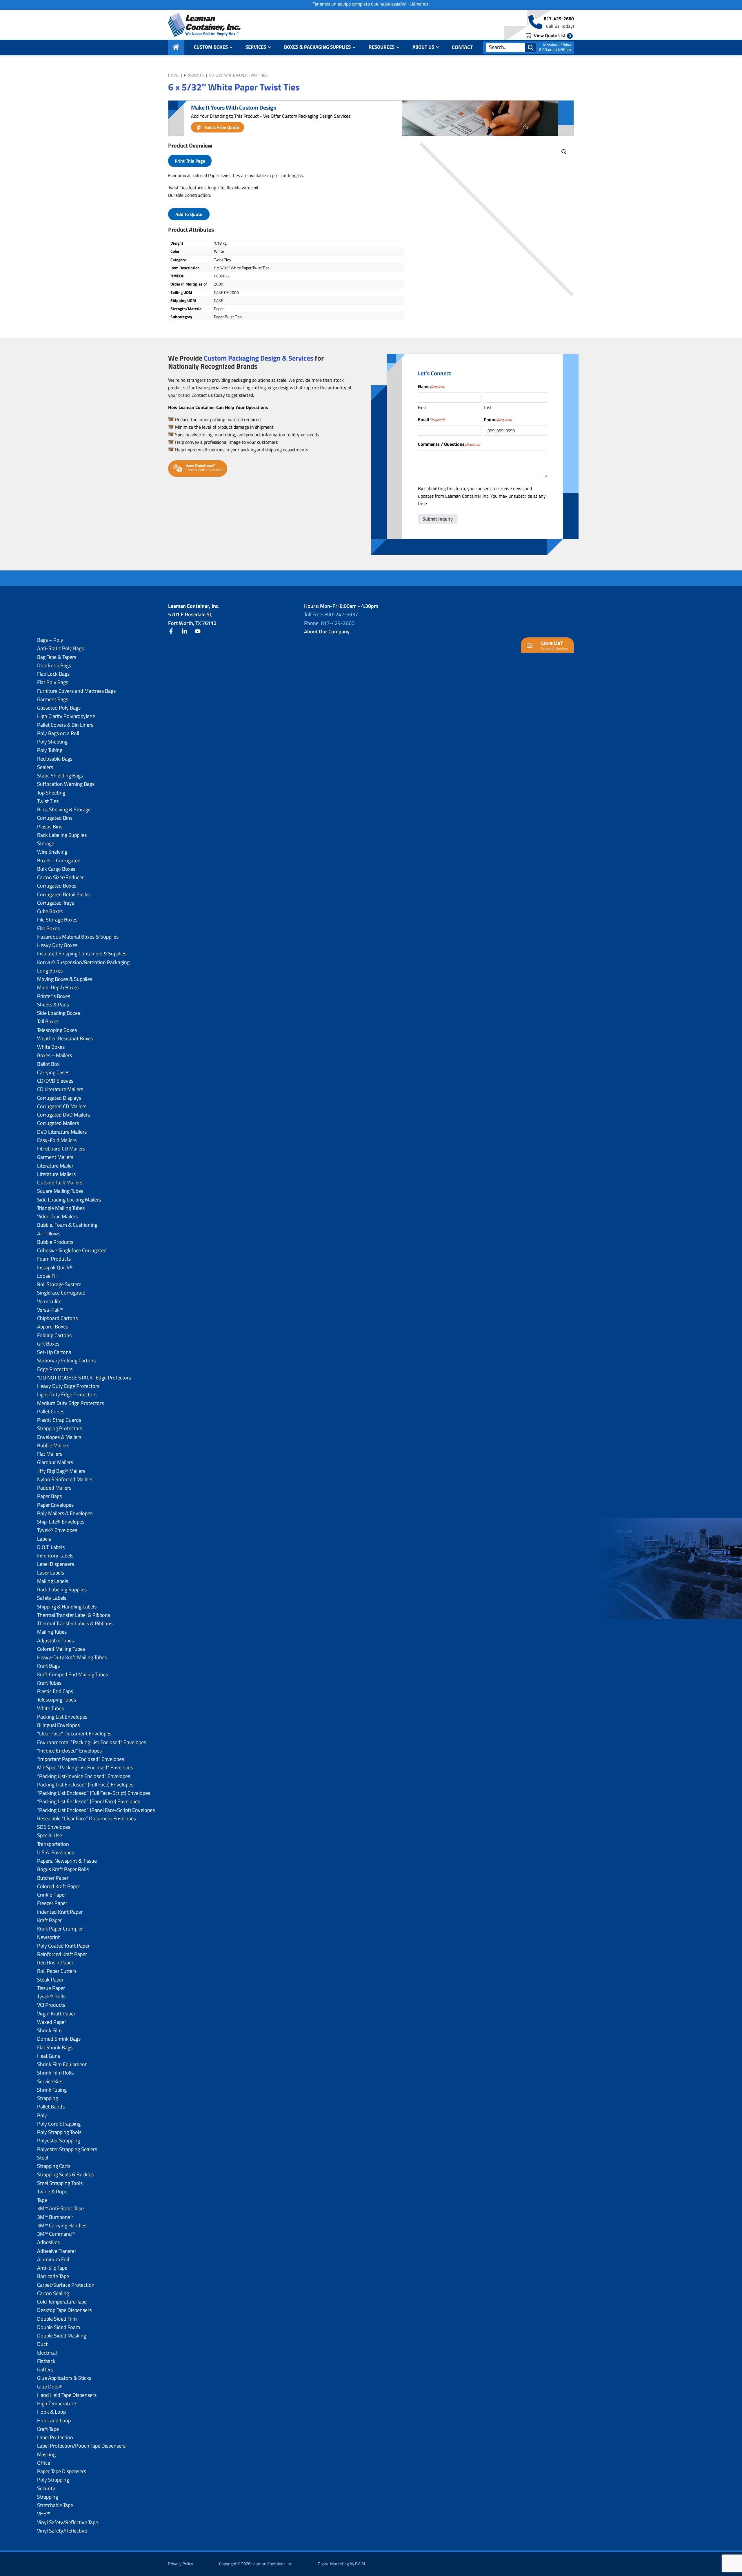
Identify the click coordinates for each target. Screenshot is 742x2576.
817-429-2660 (559, 19)
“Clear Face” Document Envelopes (74, 1734)
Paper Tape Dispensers (62, 2471)
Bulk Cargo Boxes (56, 869)
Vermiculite (49, 1301)
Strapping (48, 2098)
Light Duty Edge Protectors (67, 1394)
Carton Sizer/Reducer (60, 877)
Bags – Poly (50, 640)
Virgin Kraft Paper (56, 2014)
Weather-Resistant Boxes (65, 1038)
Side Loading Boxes (59, 1013)
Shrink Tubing (52, 2090)
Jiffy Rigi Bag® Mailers (61, 1471)
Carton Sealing (53, 2293)
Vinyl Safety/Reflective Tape (68, 2522)
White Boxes (51, 1047)
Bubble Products (55, 1242)
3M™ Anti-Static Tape (60, 2208)
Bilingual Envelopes (58, 1725)
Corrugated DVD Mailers (63, 1115)
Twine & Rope (52, 2191)
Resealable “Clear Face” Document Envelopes (87, 1818)
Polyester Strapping (59, 2140)
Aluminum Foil (53, 2259)
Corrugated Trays (56, 903)
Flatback (46, 2361)
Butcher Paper (53, 1878)
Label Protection (55, 2437)
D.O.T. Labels (51, 1547)
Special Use (50, 1835)
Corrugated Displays (59, 1098)
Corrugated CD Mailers (62, 1106)
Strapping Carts (54, 2166)
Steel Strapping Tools (60, 2183)
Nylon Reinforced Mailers (65, 1479)
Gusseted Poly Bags (59, 708)
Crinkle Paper (52, 1895)
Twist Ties (48, 801)
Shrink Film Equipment (62, 2064)
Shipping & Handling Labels (67, 1607)
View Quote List (552, 35)
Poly (42, 2115)
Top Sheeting (51, 793)
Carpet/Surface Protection (66, 2285)
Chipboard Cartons (57, 1318)
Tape (42, 2200)
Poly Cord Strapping (59, 2124)
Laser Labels (51, 1573)
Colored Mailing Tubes (61, 1649)
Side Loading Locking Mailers (69, 1200)
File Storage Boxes (57, 920)
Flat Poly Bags (53, 682)
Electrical (47, 2353)
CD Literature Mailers (60, 1089)
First (422, 407)
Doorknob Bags (54, 665)
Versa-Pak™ (50, 1310)
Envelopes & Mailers (59, 1437)
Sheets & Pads (53, 1005)
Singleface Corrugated (61, 1293)
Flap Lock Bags (53, 674)
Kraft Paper (49, 1920)
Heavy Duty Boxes (57, 945)
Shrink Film (49, 2030)
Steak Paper (50, 1980)
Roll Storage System (59, 1284)
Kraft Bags (48, 1666)
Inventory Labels (55, 1556)
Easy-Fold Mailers (57, 1140)
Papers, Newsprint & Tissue (67, 1861)
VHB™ (44, 2514)
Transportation (53, 1844)
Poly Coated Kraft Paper (63, 1946)
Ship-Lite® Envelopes (61, 1522)
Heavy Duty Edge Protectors (68, 1386)
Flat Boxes (48, 928)
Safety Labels (52, 1598)
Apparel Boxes (53, 1327)
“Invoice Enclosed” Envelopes (69, 1751)
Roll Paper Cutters (57, 1971)
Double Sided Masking (62, 2336)
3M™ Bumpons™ (55, 2217)
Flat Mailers (50, 1454)
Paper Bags (49, 1496)
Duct (42, 2344)
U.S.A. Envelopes (56, 1852)
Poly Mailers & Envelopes (65, 1513)
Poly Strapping (53, 2480)
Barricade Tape (53, 2276)
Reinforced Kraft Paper (62, 1954)
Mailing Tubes (52, 1632)
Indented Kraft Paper (60, 1912)
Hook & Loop (51, 2412)
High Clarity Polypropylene (66, 716)
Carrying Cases (53, 1072)
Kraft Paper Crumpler (60, 1929)
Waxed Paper (52, 2022)
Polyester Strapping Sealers (67, 2149)
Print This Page (190, 161)
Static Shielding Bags (60, 776)
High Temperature (57, 2403)
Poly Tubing (50, 750)
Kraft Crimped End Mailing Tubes (72, 1674)
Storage (46, 843)
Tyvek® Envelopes (57, 1530)
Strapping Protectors (60, 1428)
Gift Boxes (48, 1344)
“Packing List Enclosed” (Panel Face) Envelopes (89, 1801)
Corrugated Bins (55, 818)
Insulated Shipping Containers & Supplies (82, 953)
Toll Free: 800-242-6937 (331, 614)
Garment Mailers (55, 1157)
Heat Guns (49, 2056)
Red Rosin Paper (55, 1963)
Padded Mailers (54, 1488)
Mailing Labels (53, 1581)
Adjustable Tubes (56, 1640)
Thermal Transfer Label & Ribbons (74, 1615)
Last (488, 407)
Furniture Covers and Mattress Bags (76, 691)
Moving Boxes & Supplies (65, 979)
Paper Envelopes (55, 1505)
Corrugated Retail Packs (63, 894)
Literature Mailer (55, 1166)
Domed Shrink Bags (59, 2039)
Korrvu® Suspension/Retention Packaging (83, 962)
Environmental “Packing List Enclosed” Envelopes (92, 1742)
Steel (43, 2158)
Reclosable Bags (55, 759)
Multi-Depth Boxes (58, 987)
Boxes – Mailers (54, 1055)
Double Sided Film (57, 2319)
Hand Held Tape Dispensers (67, 2395)
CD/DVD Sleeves (55, 1081)
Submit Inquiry (438, 519)
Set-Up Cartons (54, 1352)
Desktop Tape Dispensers (64, 2310)
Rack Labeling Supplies (62, 835)
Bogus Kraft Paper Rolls (63, 1869)
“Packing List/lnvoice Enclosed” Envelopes (84, 1776)
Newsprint (48, 1937)
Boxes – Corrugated (59, 860)
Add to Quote (189, 214)
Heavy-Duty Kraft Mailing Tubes (72, 1657)
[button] (564, 152)
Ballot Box (48, 1064)
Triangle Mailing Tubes (61, 1208)
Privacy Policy (181, 2564)
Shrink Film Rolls (55, 2073)
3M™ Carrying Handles (62, 2225)
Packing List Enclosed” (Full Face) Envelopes (85, 1785)
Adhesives (48, 2242)
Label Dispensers (56, 1564)
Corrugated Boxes (57, 886)
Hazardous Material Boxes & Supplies (78, 937)
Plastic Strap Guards (59, 1420)
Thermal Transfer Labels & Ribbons (75, 1623)
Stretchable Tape (55, 2505)
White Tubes (50, 1708)
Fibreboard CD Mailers (61, 1149)
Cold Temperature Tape (62, 2302)
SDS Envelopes (54, 1827)
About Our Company (327, 631)
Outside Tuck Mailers (60, 1182)
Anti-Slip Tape (52, 2268)
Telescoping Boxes (57, 1030)
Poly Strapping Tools (59, 2132)
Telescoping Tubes (57, 1700)
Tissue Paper (51, 1988)
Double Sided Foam (59, 2327)
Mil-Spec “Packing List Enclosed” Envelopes (85, 1767)
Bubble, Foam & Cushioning (67, 1225)
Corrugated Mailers (58, 1123)
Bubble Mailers (53, 1445)
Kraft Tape (48, 2429)
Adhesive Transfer (57, 2251)
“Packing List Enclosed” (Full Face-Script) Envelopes (94, 1793)
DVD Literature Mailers (62, 1132)
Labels (44, 1539)
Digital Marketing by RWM (341, 2564)
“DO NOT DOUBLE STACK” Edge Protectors (84, 1378)
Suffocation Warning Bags (66, 784)
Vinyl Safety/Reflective (62, 2531)
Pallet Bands (51, 2107)
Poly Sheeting (52, 742)
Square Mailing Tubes (60, 1191)
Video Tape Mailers (57, 1216)
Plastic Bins (50, 827)
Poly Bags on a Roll (58, 733)
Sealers (45, 767)
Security (46, 2488)
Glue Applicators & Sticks (64, 2378)
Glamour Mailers (55, 1462)
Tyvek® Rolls (51, 1996)
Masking (46, 2454)
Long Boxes (50, 971)
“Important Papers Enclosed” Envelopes (81, 1759)
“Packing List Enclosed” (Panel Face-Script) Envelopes (96, 1810)
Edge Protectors (55, 1369)
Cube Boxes (50, 911)
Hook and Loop (54, 2420)
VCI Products (51, 2005)
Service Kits (50, 2081)
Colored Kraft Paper (59, 1886)
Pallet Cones (51, 1411)
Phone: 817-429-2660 (329, 623)
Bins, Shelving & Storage (64, 809)
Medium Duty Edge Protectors (70, 1403)
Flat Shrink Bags (55, 2047)
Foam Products (54, 1259)
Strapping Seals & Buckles (65, 2174)
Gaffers (45, 2369)
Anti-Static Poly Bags (60, 648)
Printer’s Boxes (54, 996)
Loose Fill (47, 1276)
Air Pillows (49, 1234)
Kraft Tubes (49, 1683)
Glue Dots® (50, 2387)
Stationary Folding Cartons (66, 1360)
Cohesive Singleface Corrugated (72, 1250)
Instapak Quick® (55, 1267)
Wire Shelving (52, 852)
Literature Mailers (56, 1174)
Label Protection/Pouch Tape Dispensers (81, 2446)
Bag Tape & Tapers (57, 657)
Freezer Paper (52, 1903)
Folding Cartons (54, 1335)
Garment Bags (53, 699)
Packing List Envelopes (62, 1717)
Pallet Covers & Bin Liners (65, 725)
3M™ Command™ (56, 2234)
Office (44, 2463)
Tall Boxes (48, 1021)
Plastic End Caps (55, 1691)
